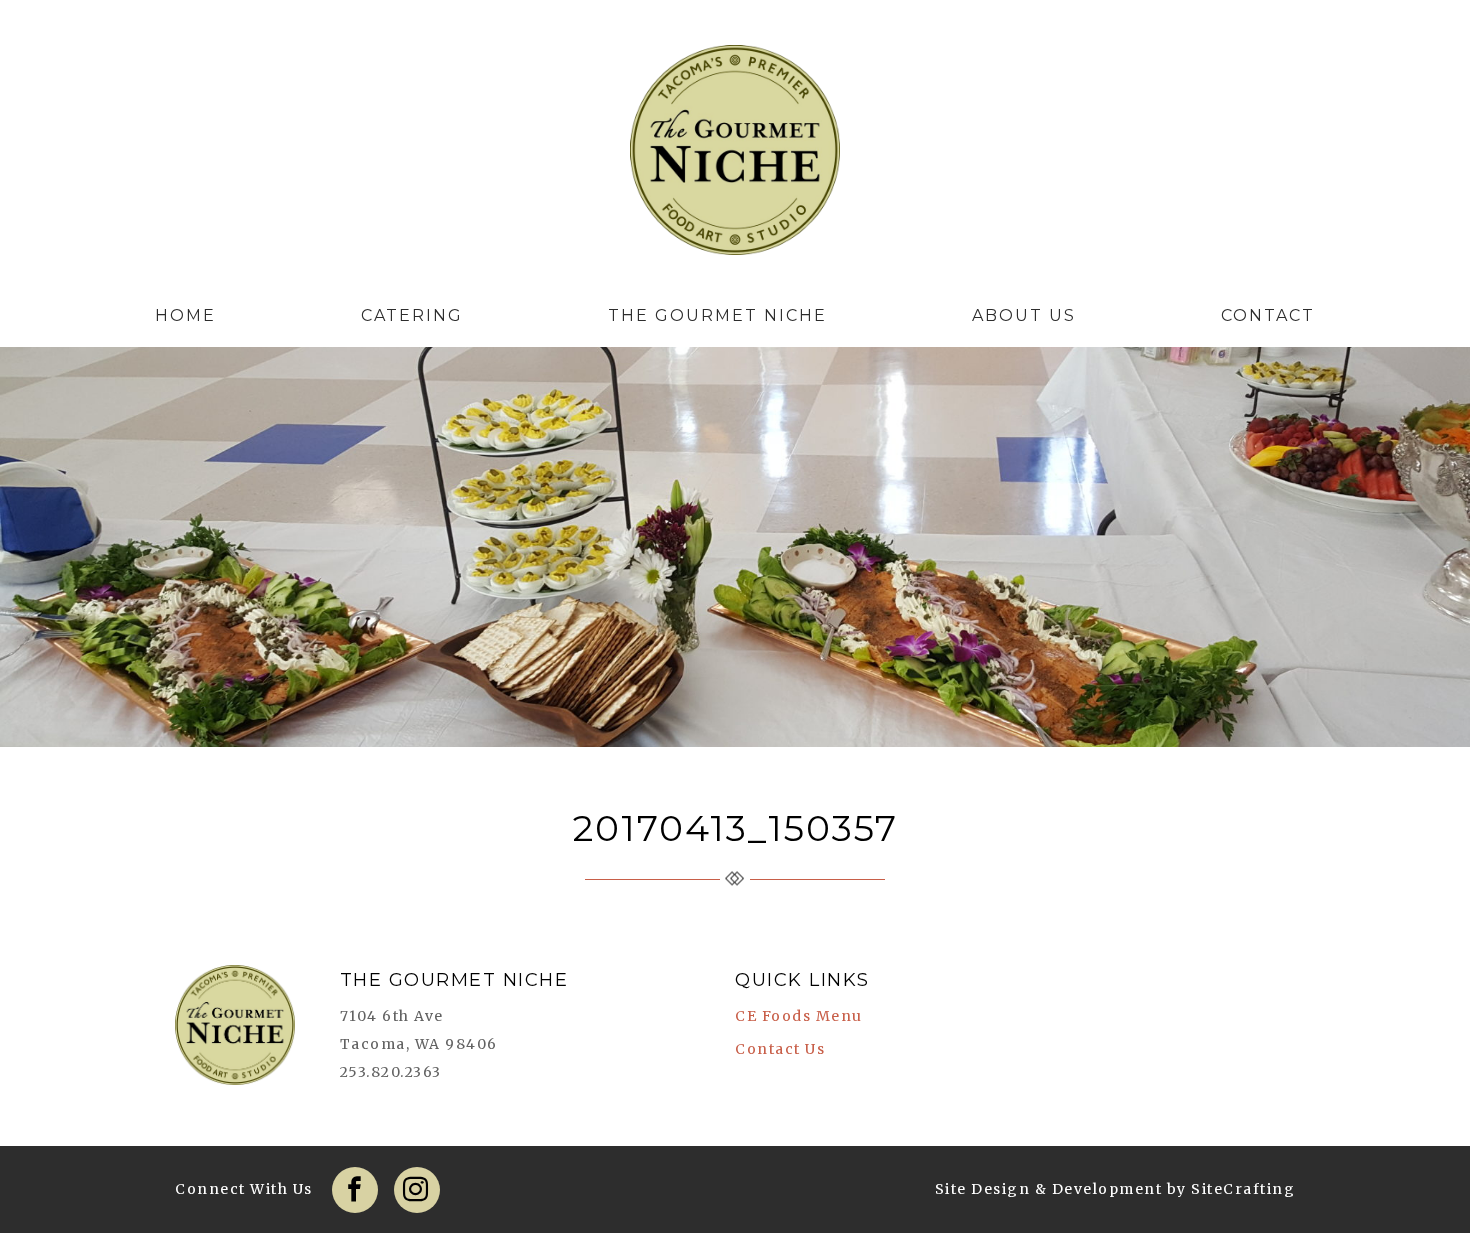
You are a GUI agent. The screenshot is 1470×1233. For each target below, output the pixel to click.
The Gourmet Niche (735, 155)
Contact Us (780, 1049)
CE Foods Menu (799, 1016)
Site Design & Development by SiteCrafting (1115, 1189)
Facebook (355, 1190)
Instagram (417, 1190)
